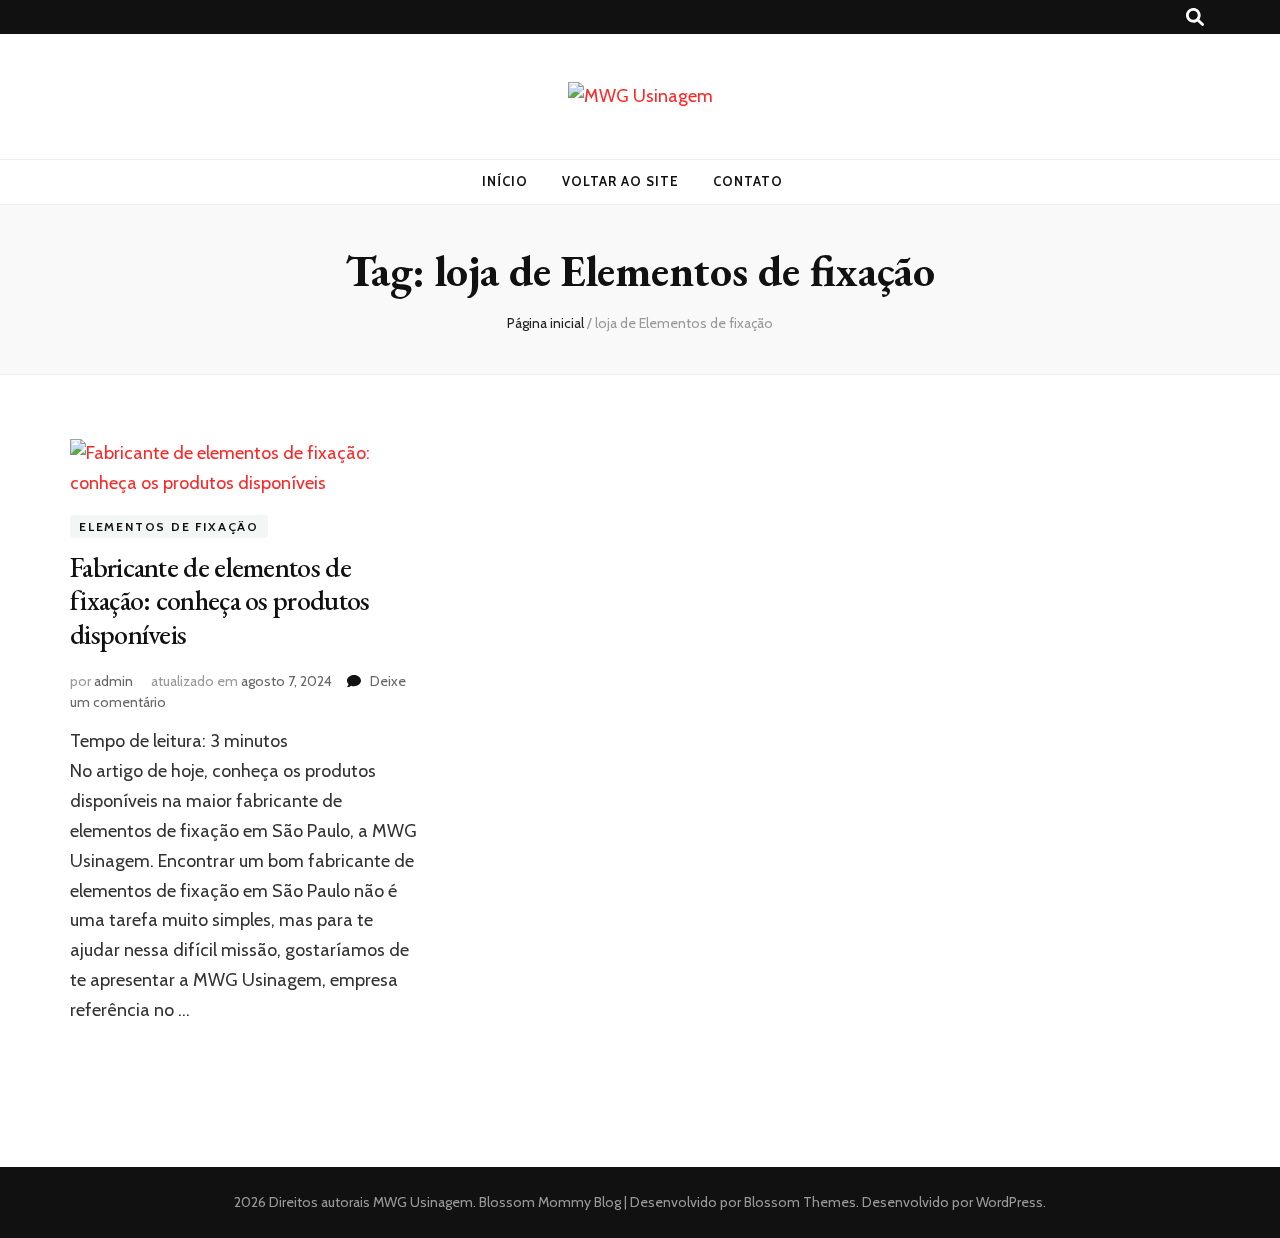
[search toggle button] (1195, 17)
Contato (748, 181)
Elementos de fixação (169, 526)
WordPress (1009, 1202)
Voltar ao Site (620, 181)
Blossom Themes (798, 1202)
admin (113, 681)
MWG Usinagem (423, 1202)
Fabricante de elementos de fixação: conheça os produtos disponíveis (219, 601)
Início (505, 181)
